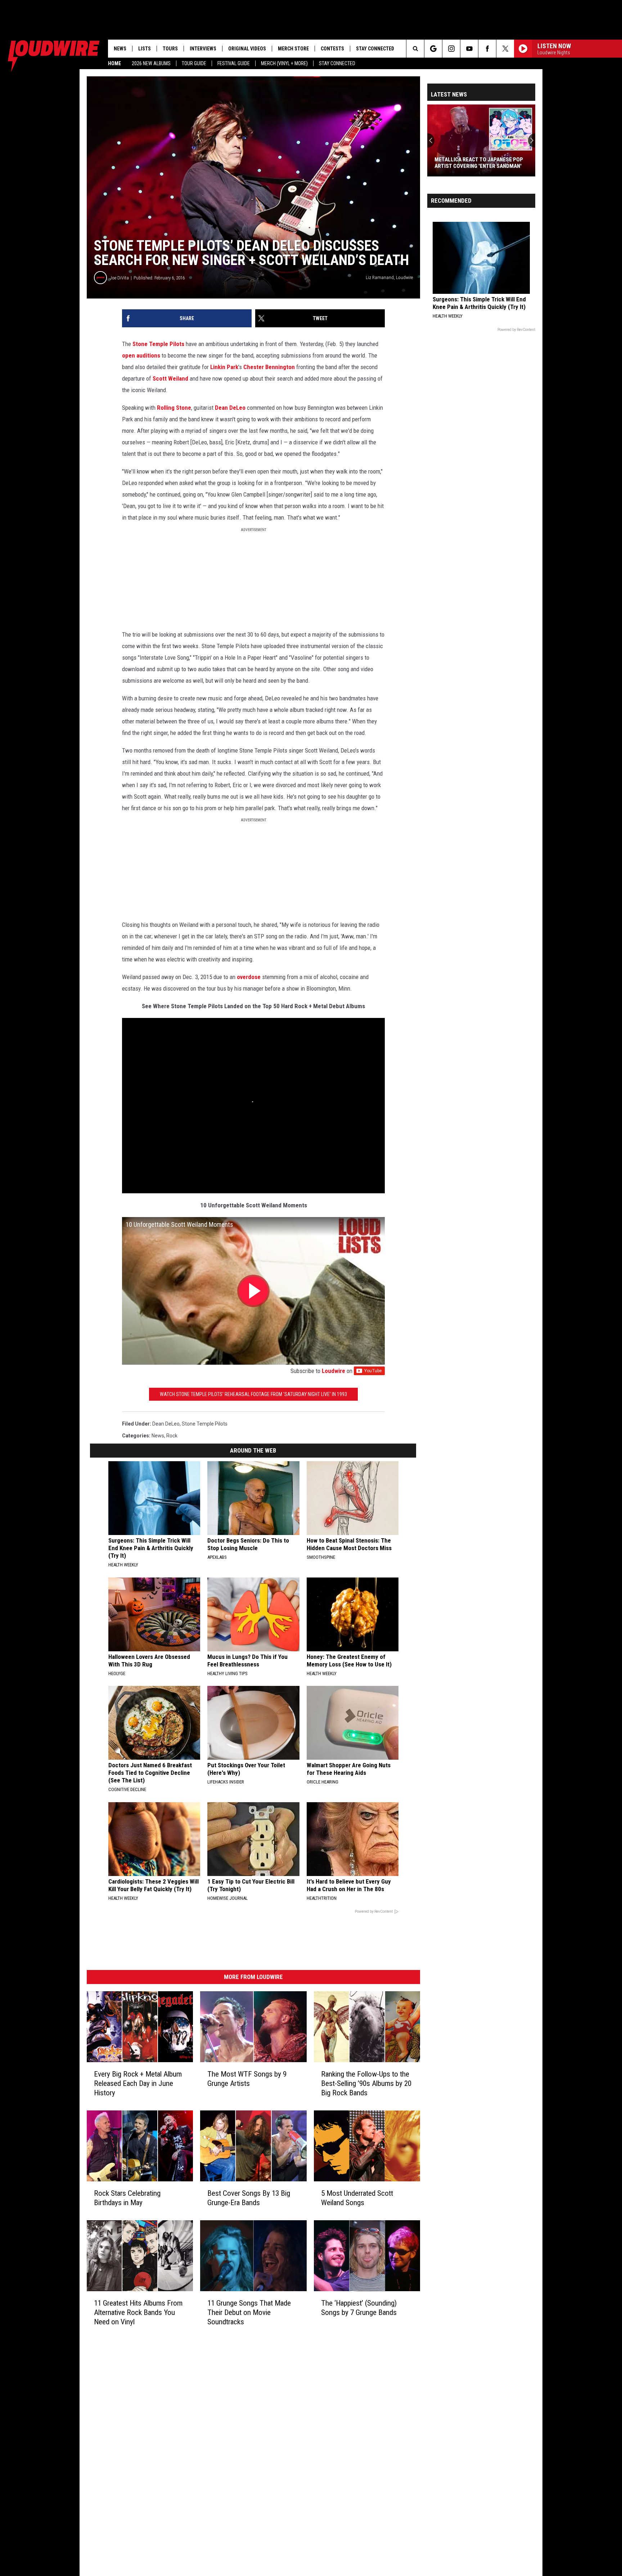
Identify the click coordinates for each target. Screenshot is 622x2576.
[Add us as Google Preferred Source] (433, 49)
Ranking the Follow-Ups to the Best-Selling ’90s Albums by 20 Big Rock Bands (366, 2083)
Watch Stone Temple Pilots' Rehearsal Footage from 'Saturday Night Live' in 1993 (253, 1394)
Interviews (203, 49)
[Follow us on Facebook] (487, 49)
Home (114, 63)
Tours (170, 49)
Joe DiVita (119, 278)
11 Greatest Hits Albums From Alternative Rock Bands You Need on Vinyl (138, 2312)
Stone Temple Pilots (158, 344)
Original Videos (247, 49)
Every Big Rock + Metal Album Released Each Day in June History (138, 2083)
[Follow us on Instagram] (451, 49)
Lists (145, 49)
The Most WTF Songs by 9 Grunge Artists (247, 2079)
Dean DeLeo (230, 408)
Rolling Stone (174, 408)
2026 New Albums (151, 63)
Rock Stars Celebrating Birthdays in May (127, 2198)
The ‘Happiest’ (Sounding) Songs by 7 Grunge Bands (359, 2308)
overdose (249, 977)
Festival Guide (234, 63)
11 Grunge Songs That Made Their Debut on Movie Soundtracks (249, 2312)
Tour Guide (194, 63)
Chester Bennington (269, 367)
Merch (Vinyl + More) (284, 63)
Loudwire (333, 1371)
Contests (332, 49)
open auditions (141, 355)
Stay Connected (337, 63)
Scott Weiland (170, 378)
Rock (172, 1436)
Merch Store (293, 49)
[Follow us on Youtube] (469, 49)
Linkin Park (224, 367)
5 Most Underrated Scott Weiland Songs (357, 2198)
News (120, 49)
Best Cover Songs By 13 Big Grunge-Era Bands (249, 2198)
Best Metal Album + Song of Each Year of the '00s (478, 163)
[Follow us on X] (505, 49)
